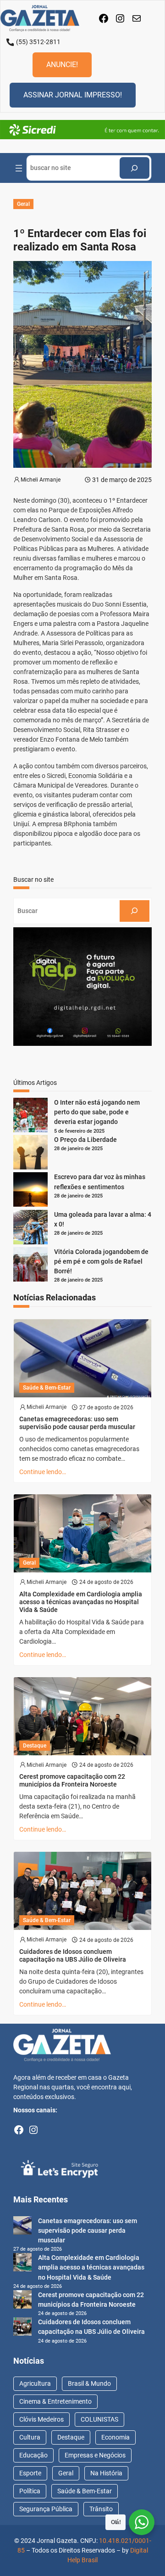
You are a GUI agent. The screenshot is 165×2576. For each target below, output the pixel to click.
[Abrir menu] (19, 168)
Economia (115, 2437)
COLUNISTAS (99, 2419)
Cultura (30, 2437)
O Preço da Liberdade (85, 1140)
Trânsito (101, 2509)
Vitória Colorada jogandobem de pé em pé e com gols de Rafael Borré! (101, 1261)
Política (30, 2491)
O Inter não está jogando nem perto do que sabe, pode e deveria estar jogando (97, 1112)
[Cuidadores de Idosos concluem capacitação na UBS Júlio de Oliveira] (22, 2328)
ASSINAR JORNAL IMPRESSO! (73, 95)
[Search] (135, 168)
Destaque (35, 1746)
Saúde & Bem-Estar (47, 1388)
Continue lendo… (43, 1472)
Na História (106, 2473)
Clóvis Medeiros (41, 2419)
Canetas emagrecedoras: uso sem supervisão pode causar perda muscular (77, 1423)
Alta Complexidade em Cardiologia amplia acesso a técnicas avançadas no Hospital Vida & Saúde (81, 1602)
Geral (23, 204)
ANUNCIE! (62, 65)
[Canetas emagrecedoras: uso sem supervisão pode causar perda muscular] (22, 2227)
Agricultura (35, 2383)
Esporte (30, 2473)
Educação (33, 2455)
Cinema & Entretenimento (55, 2401)
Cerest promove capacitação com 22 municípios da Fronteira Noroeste (72, 1780)
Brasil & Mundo (89, 2383)
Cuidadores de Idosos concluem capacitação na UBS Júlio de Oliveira (73, 1955)
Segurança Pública (46, 2509)
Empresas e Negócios (95, 2455)
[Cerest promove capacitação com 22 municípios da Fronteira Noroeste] (22, 2301)
